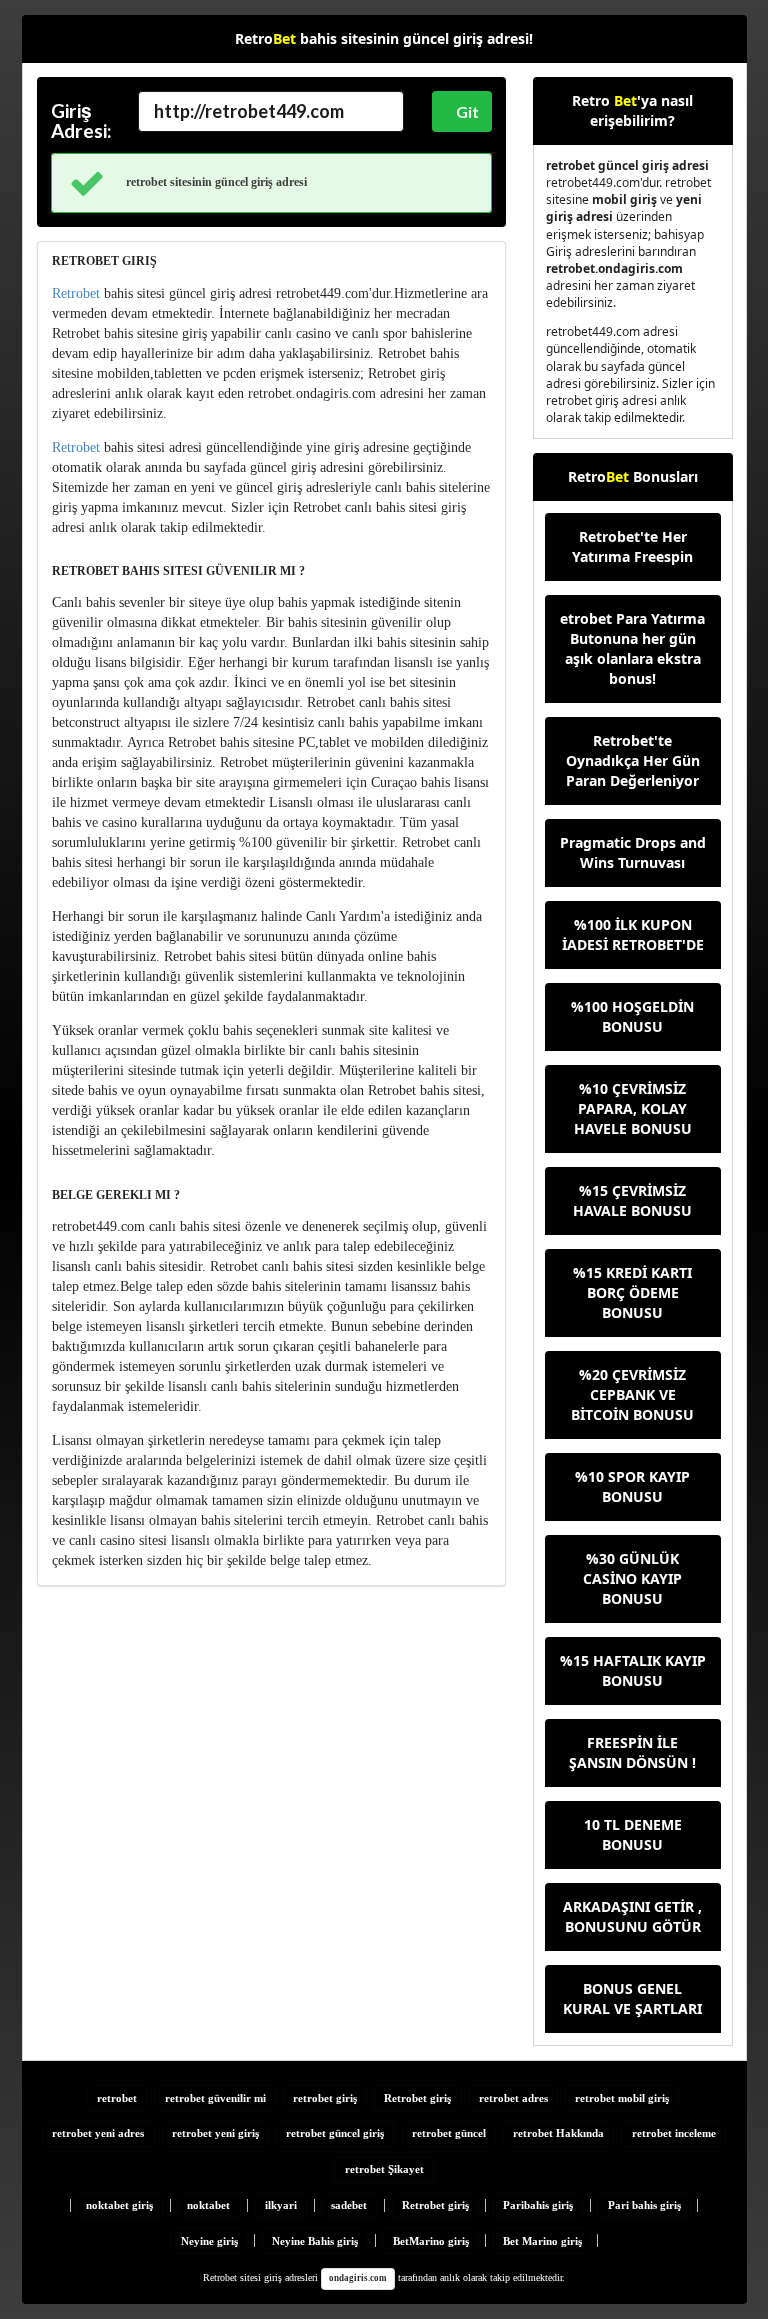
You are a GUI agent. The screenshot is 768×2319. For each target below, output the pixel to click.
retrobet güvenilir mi (215, 2098)
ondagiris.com (358, 2278)
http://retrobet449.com (249, 111)
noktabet (208, 2205)
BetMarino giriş (431, 2241)
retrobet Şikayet (384, 2169)
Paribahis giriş (538, 2205)
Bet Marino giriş (542, 2241)
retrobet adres (513, 2098)
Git (467, 111)
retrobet (117, 2098)
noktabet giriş (119, 2205)
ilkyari (281, 2205)
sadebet (349, 2205)
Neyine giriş (209, 2241)
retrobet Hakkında (558, 2133)
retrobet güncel (449, 2133)
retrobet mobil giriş (622, 2098)
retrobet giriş (325, 2098)
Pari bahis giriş (644, 2205)
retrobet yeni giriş (215, 2133)
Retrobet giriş (417, 2098)
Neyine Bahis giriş (315, 2241)
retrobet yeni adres (98, 2133)
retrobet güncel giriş (335, 2133)
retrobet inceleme (674, 2133)
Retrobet (76, 293)
